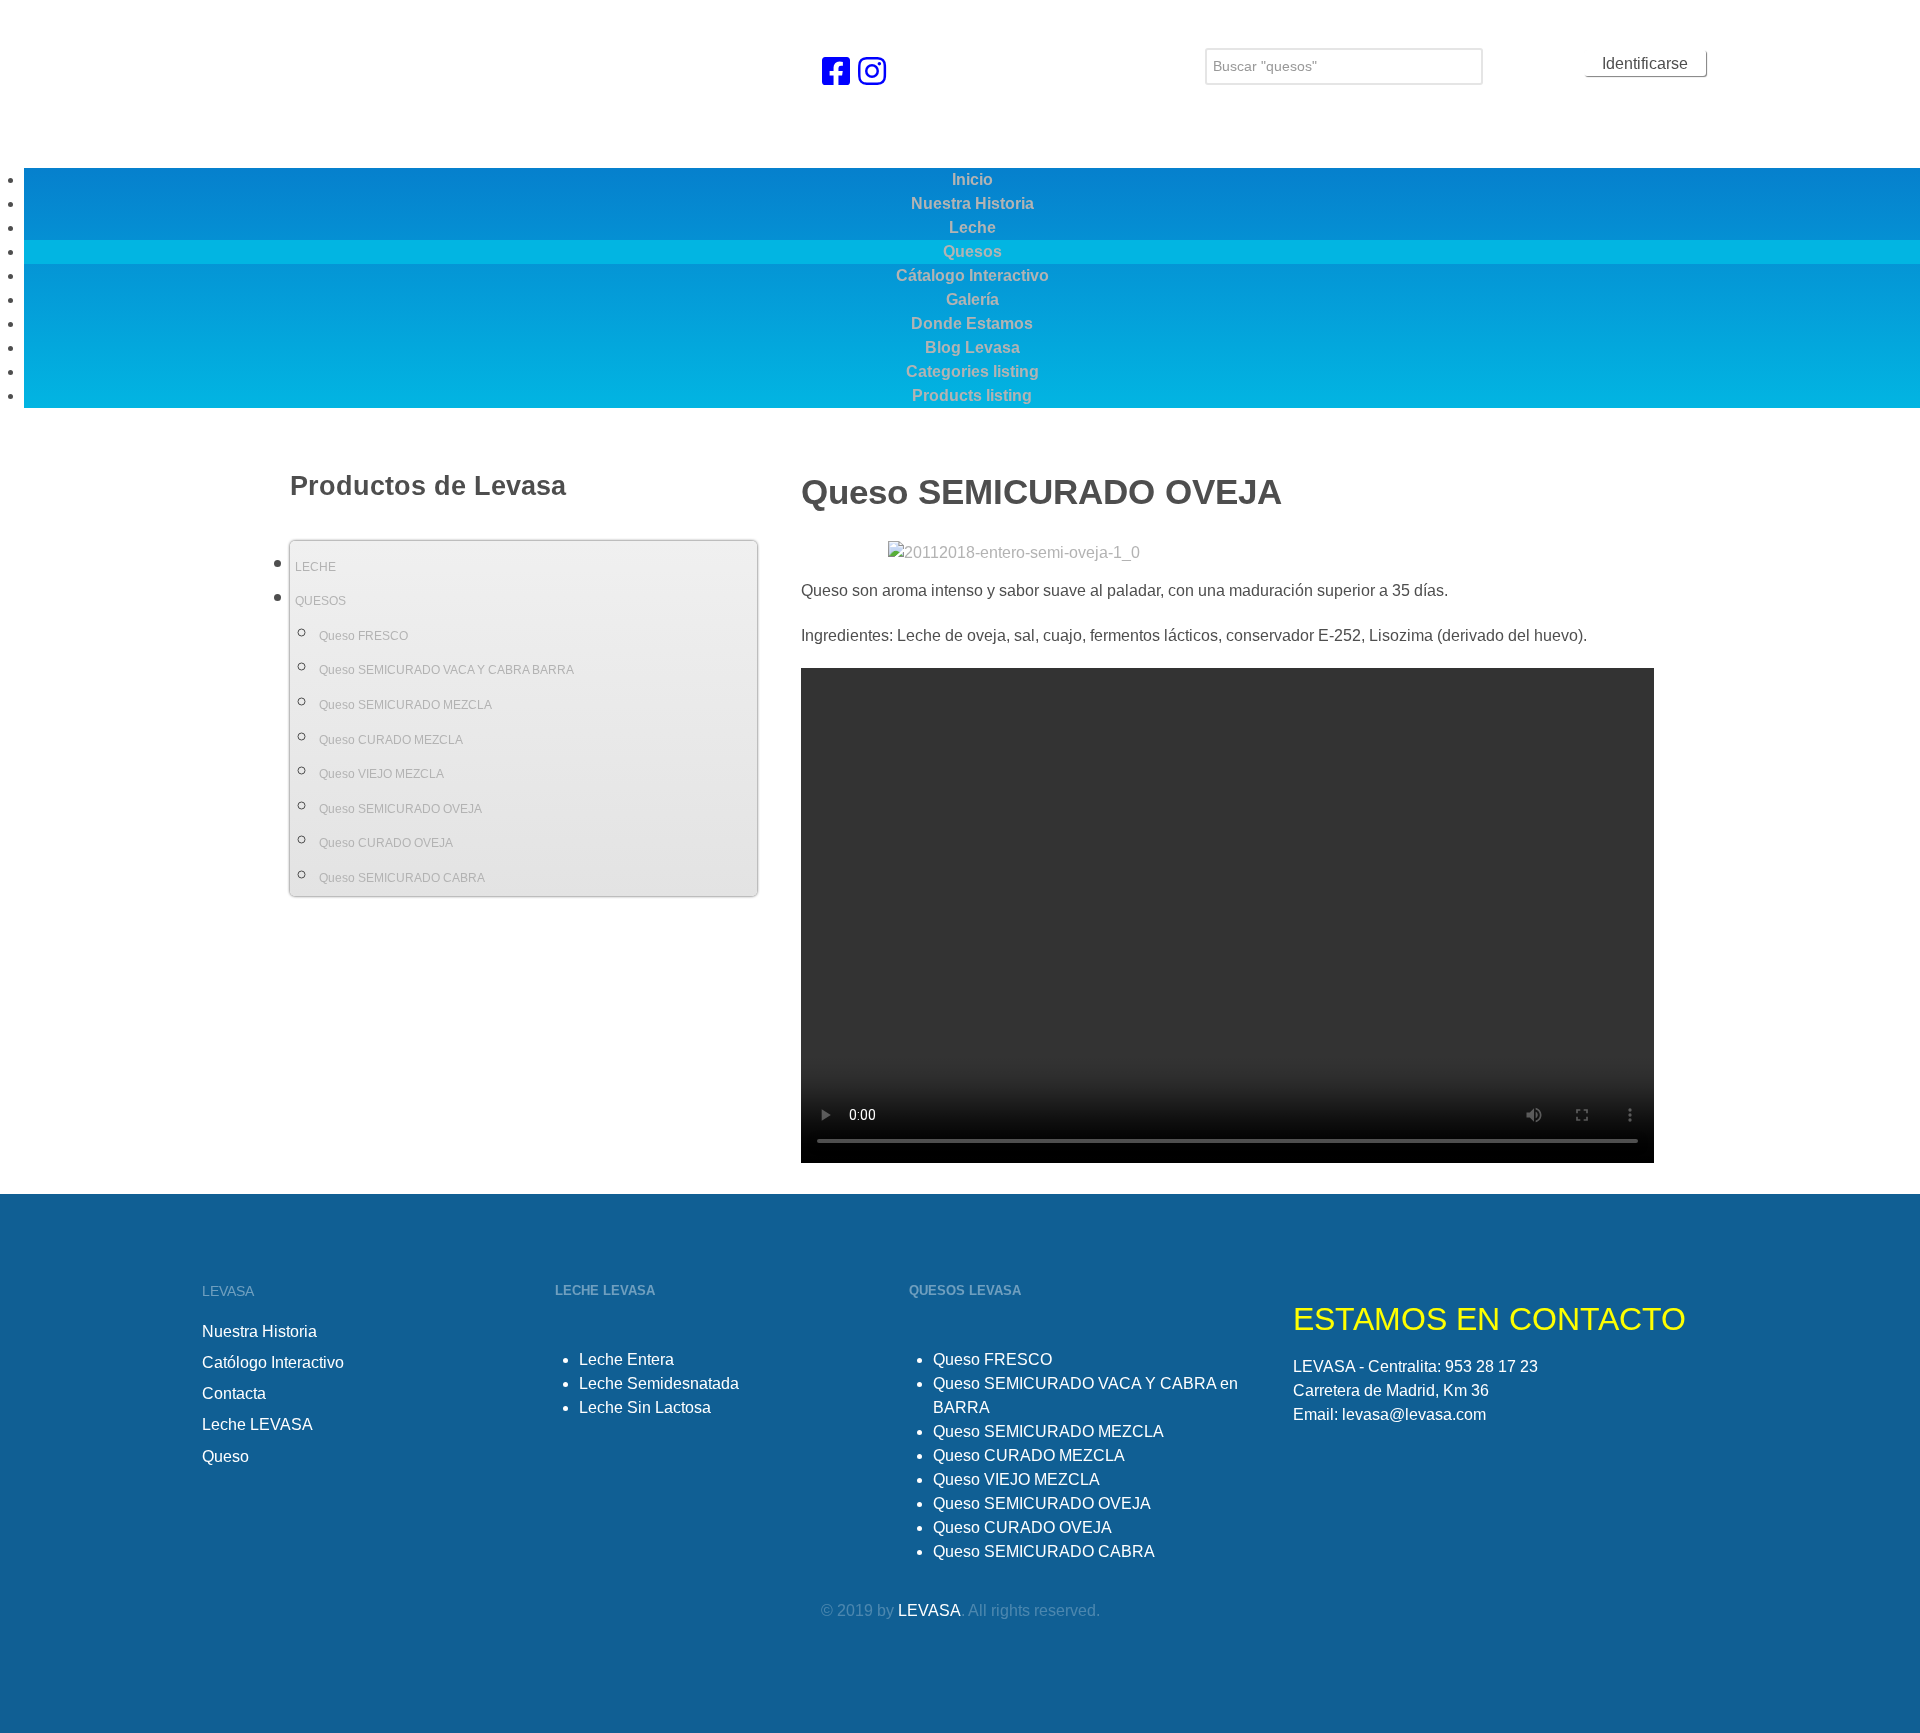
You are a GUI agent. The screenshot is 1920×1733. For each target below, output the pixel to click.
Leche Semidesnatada (659, 1383)
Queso (225, 1456)
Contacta (234, 1393)
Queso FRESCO (363, 636)
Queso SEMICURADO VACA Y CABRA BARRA (446, 670)
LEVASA (929, 1610)
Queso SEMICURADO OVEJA (400, 809)
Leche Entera (626, 1359)
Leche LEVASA (257, 1424)
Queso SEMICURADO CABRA (402, 878)
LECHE (315, 567)
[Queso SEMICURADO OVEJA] (1014, 551)
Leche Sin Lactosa (645, 1407)
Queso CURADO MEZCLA (391, 740)
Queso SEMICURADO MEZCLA (405, 705)
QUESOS (320, 601)
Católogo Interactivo (273, 1362)
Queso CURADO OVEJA (386, 843)
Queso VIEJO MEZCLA (381, 774)
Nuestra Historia (259, 1331)
